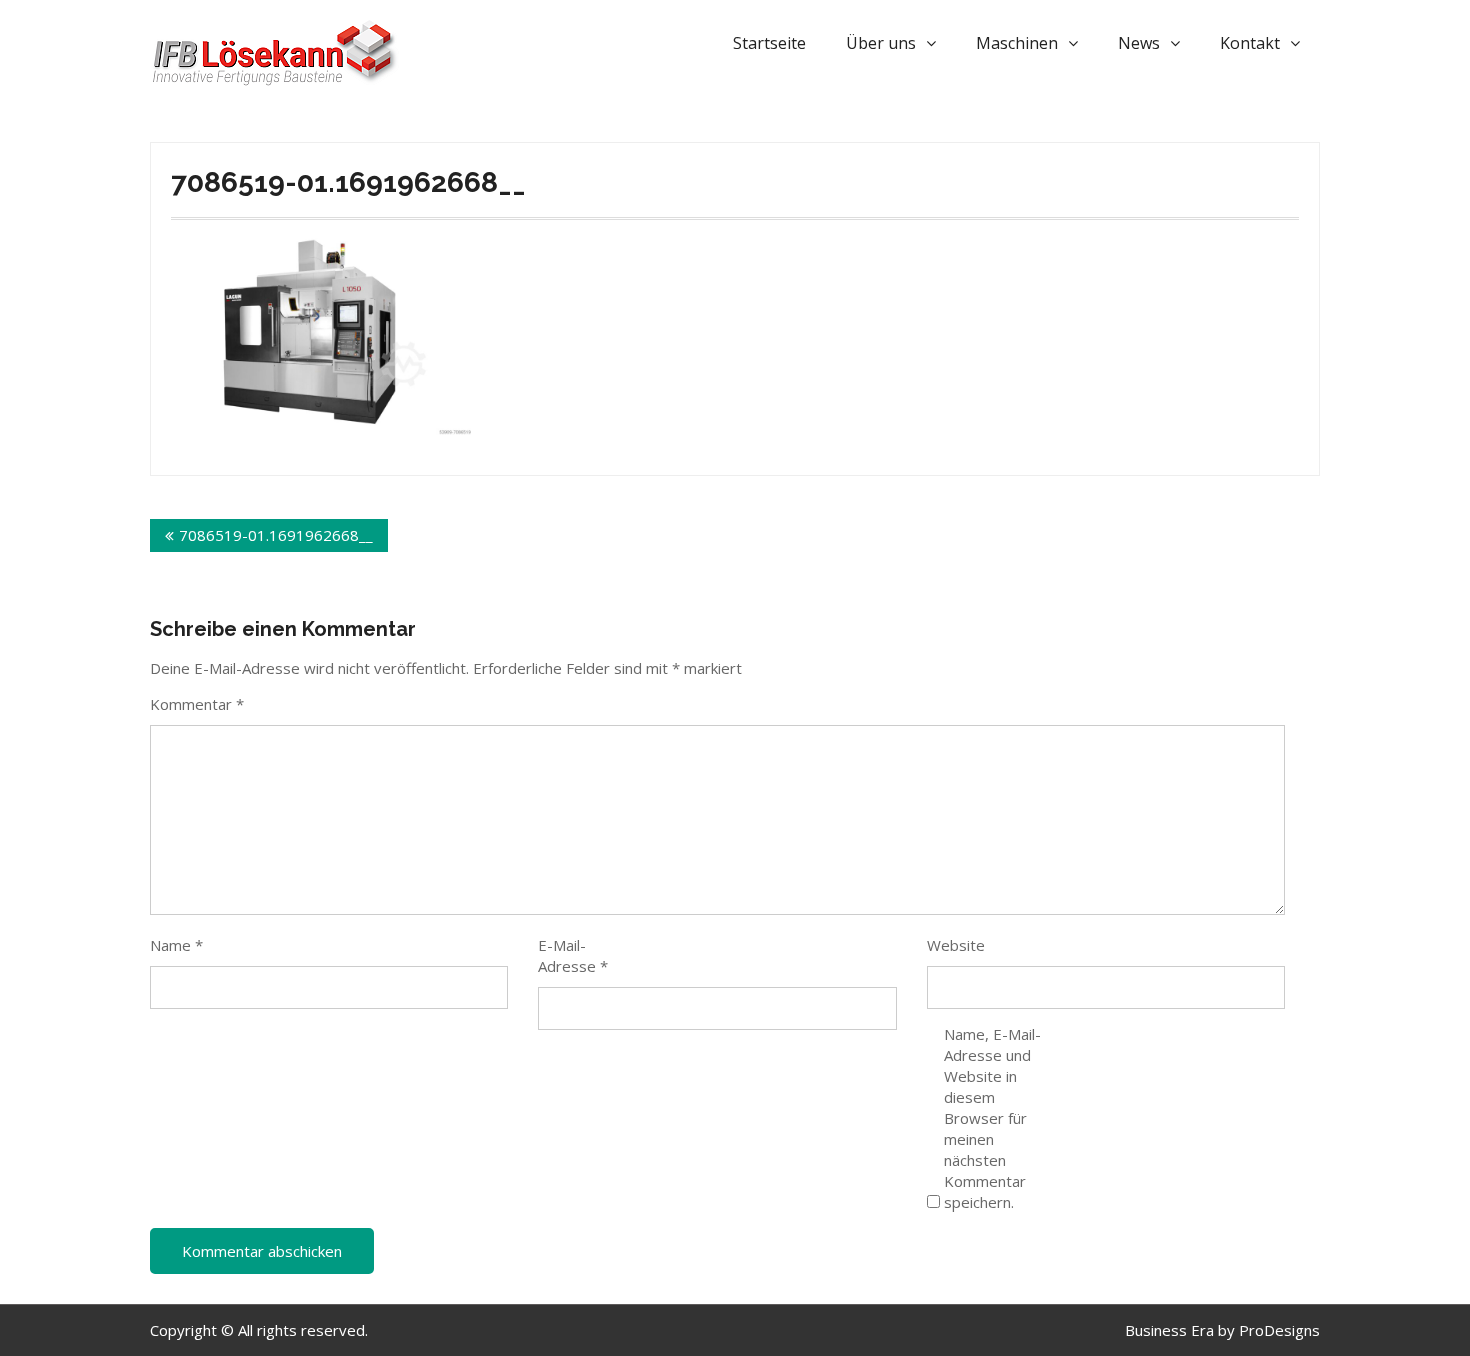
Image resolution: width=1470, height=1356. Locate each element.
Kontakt (1250, 43)
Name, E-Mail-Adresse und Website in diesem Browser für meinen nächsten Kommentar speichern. (992, 1118)
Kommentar (197, 704)
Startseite (769, 43)
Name (176, 945)
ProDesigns (1279, 1330)
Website (956, 945)
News (1139, 43)
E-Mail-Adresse (573, 955)
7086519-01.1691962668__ (276, 535)
